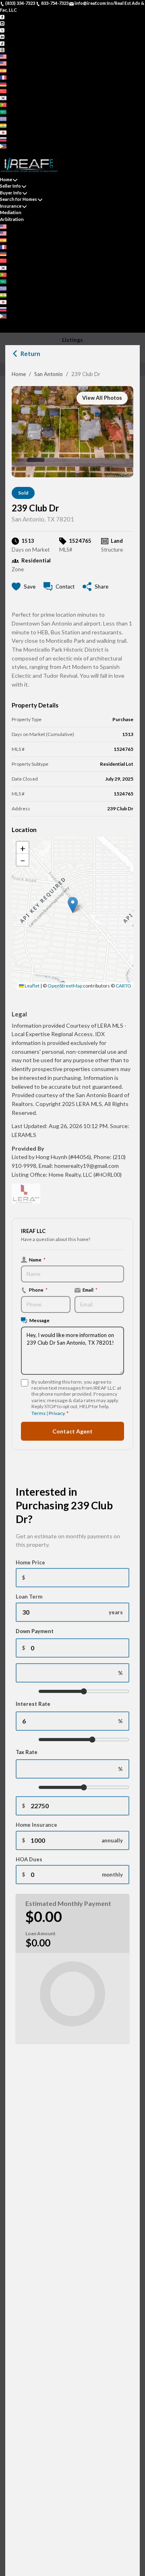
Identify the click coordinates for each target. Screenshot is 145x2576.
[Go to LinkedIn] (2, 36)
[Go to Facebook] (2, 16)
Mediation (11, 212)
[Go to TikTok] (2, 43)
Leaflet (32, 986)
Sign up (8, 152)
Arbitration (12, 219)
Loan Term (29, 1597)
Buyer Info (11, 193)
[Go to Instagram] (2, 23)
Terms (38, 1413)
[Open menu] (2, 329)
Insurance (11, 206)
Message (39, 1320)
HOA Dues (29, 1859)
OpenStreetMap (65, 986)
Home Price (30, 1562)
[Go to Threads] (2, 50)
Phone (38, 1290)
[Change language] (6, 56)
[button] (73, 905)
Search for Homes (19, 199)
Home (19, 374)
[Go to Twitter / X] (2, 30)
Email (90, 1290)
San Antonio (49, 374)
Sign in (23, 152)
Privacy (57, 1413)
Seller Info (10, 186)
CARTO (123, 986)
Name (37, 1259)
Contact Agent (72, 1431)
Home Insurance (36, 1825)
